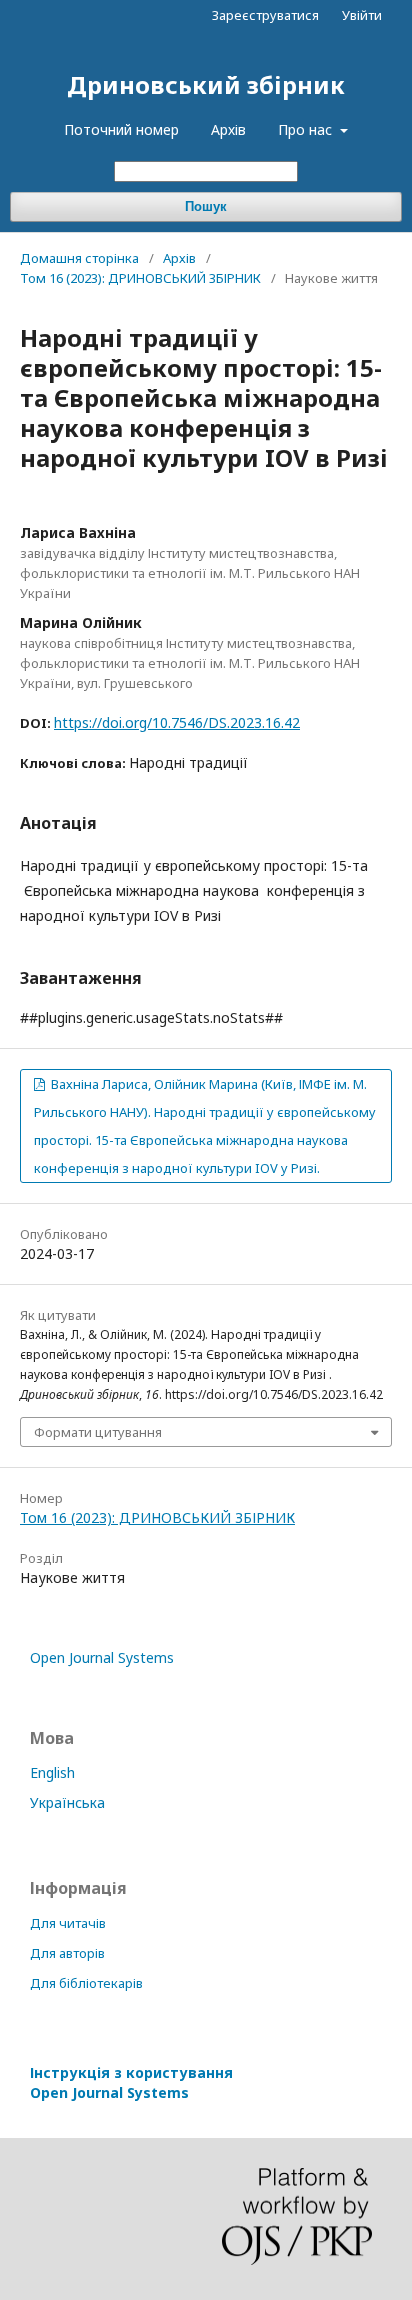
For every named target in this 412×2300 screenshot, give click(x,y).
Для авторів (67, 1953)
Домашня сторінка (79, 258)
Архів (228, 129)
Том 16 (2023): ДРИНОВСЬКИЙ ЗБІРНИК (140, 278)
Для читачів (68, 1923)
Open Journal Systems (102, 1657)
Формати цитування (98, 1432)
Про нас (307, 129)
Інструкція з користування (131, 2082)
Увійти (362, 15)
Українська (67, 1802)
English (52, 1772)
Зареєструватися (265, 15)
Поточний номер (121, 129)
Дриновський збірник (206, 84)
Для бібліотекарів (86, 1983)
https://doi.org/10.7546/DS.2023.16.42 (177, 722)
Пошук (206, 206)
